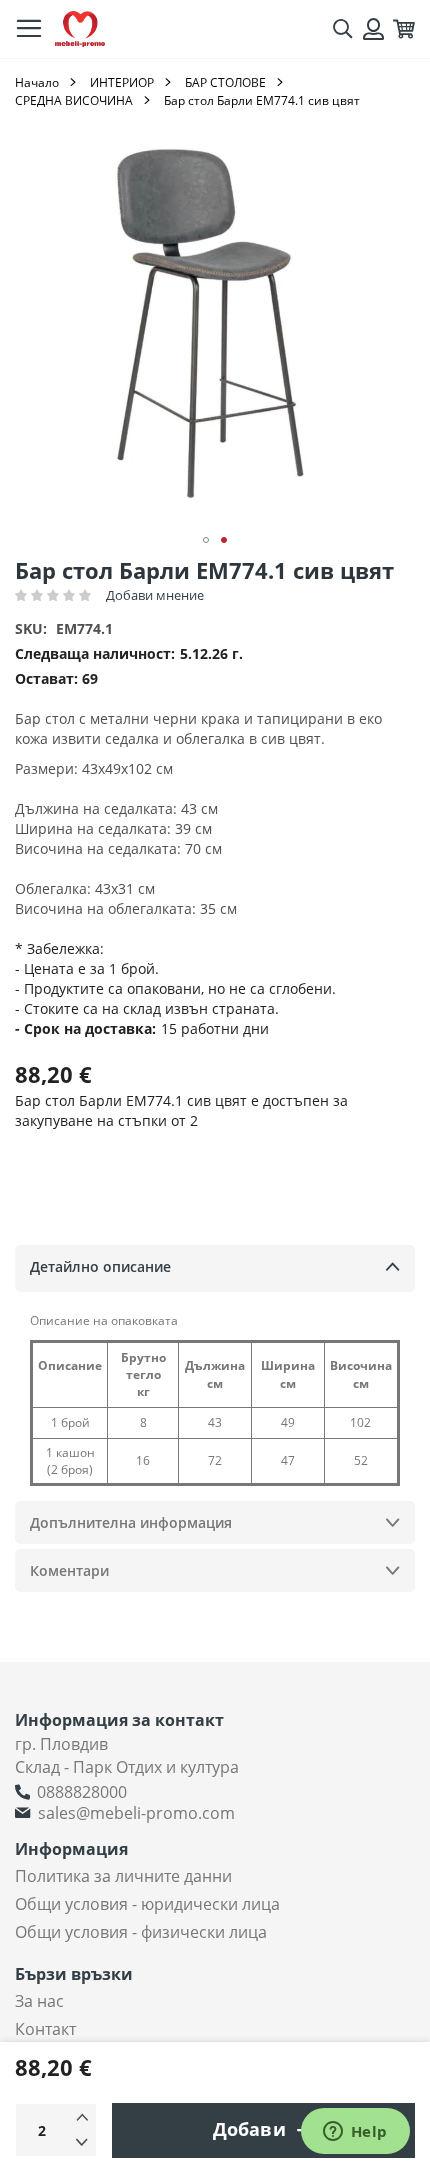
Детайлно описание (100, 1266)
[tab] (215, 1268)
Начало (37, 82)
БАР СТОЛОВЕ (225, 82)
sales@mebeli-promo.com (136, 1813)
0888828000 (82, 1792)
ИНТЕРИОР (122, 82)
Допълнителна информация (131, 1522)
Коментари (69, 1570)
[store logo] (80, 29)
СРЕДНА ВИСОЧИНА (74, 100)
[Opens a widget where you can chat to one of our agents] (355, 2133)
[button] (206, 540)
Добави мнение (155, 595)
